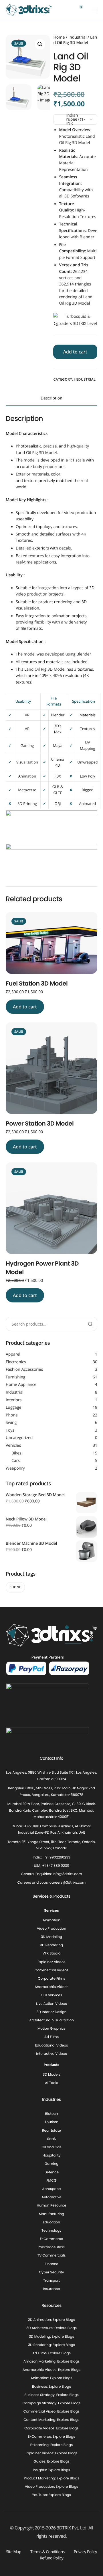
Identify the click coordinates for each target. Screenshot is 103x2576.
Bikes (16, 1453)
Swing (11, 1423)
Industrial (78, 37)
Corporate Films (51, 1979)
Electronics (16, 1362)
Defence (51, 2172)
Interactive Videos (51, 2054)
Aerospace (52, 2189)
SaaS (51, 2139)
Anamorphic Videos (51, 1987)
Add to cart (75, 352)
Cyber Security (51, 2272)
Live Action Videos (51, 2004)
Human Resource (52, 2206)
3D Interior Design (52, 2012)
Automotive (51, 2197)
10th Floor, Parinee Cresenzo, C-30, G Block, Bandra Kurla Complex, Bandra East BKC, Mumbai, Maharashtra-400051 (52, 1811)
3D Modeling (51, 1937)
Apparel (13, 1354)
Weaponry (15, 1468)
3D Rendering (51, 1946)
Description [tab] (51, 398)
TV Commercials (52, 2256)
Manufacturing (51, 2214)
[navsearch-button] (68, 10)
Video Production (51, 1929)
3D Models (51, 2075)
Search (90, 1324)
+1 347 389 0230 (56, 1866)
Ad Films (51, 2037)
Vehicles (13, 1445)
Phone (12, 1415)
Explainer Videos (51, 1962)
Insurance (51, 2289)
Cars (16, 1461)
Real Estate (51, 2131)
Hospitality (52, 2156)
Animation (51, 1920)
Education (51, 2222)
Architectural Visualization (51, 2020)
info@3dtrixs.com (67, 1874)
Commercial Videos (52, 1970)
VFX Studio (52, 1954)
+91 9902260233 (57, 1857)
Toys (10, 1430)
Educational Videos (52, 2046)
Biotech (52, 2114)
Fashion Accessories (24, 1369)
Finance (51, 2264)
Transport (51, 2281)
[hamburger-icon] (94, 10)
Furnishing (16, 1377)
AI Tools (51, 2083)
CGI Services (51, 1996)
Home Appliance (21, 1385)
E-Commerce (51, 2239)
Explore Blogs (64, 2320)
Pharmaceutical (51, 2248)
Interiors (14, 1400)
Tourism (51, 2122)
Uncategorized (19, 1438)
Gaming (52, 2164)
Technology (51, 2231)
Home (59, 37)
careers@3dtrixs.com (68, 1883)
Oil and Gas (51, 2147)
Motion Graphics (51, 2029)
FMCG (52, 2181)
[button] (40, 44)
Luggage (13, 1407)
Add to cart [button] (25, 1007)
